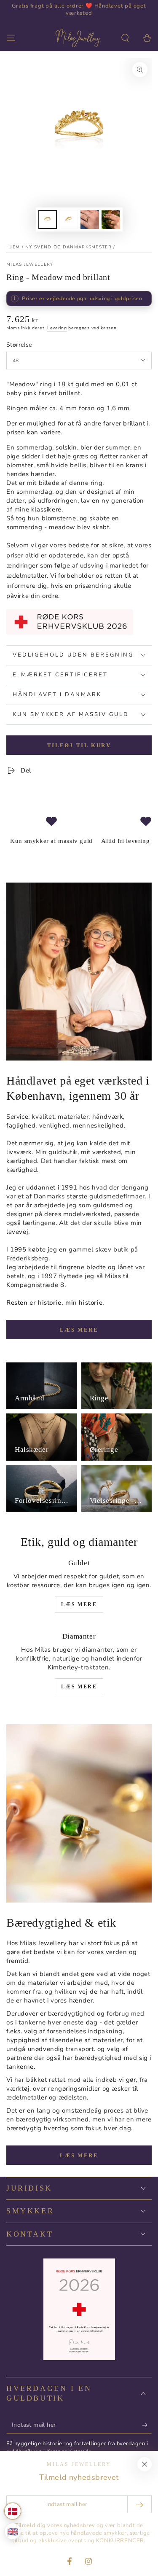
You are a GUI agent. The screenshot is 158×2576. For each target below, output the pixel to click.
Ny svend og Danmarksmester (68, 247)
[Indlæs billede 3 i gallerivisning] (90, 219)
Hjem (13, 247)
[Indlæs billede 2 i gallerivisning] (69, 219)
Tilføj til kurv (79, 745)
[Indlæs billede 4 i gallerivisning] (111, 219)
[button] (125, 38)
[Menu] (11, 38)
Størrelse (19, 345)
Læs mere (79, 1330)
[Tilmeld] (147, 2425)
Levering (57, 328)
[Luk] (145, 2464)
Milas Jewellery (30, 264)
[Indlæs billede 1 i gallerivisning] (48, 219)
